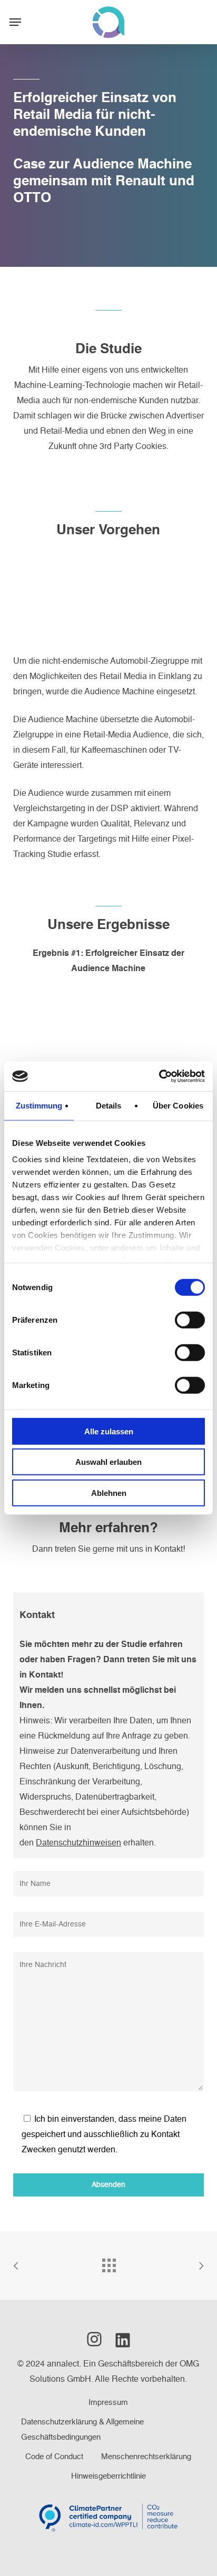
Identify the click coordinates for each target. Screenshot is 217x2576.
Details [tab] (109, 1105)
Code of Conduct (54, 2457)
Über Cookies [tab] (178, 1105)
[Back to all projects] (108, 2263)
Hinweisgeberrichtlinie (108, 2476)
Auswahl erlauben (108, 1462)
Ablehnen (109, 1492)
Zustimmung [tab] (39, 1105)
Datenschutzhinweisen (78, 1843)
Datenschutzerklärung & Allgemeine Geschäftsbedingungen (82, 2430)
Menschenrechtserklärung (146, 2457)
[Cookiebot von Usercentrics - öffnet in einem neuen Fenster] (159, 1076)
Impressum (108, 2403)
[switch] (190, 1320)
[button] (15, 22)
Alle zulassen (109, 1431)
